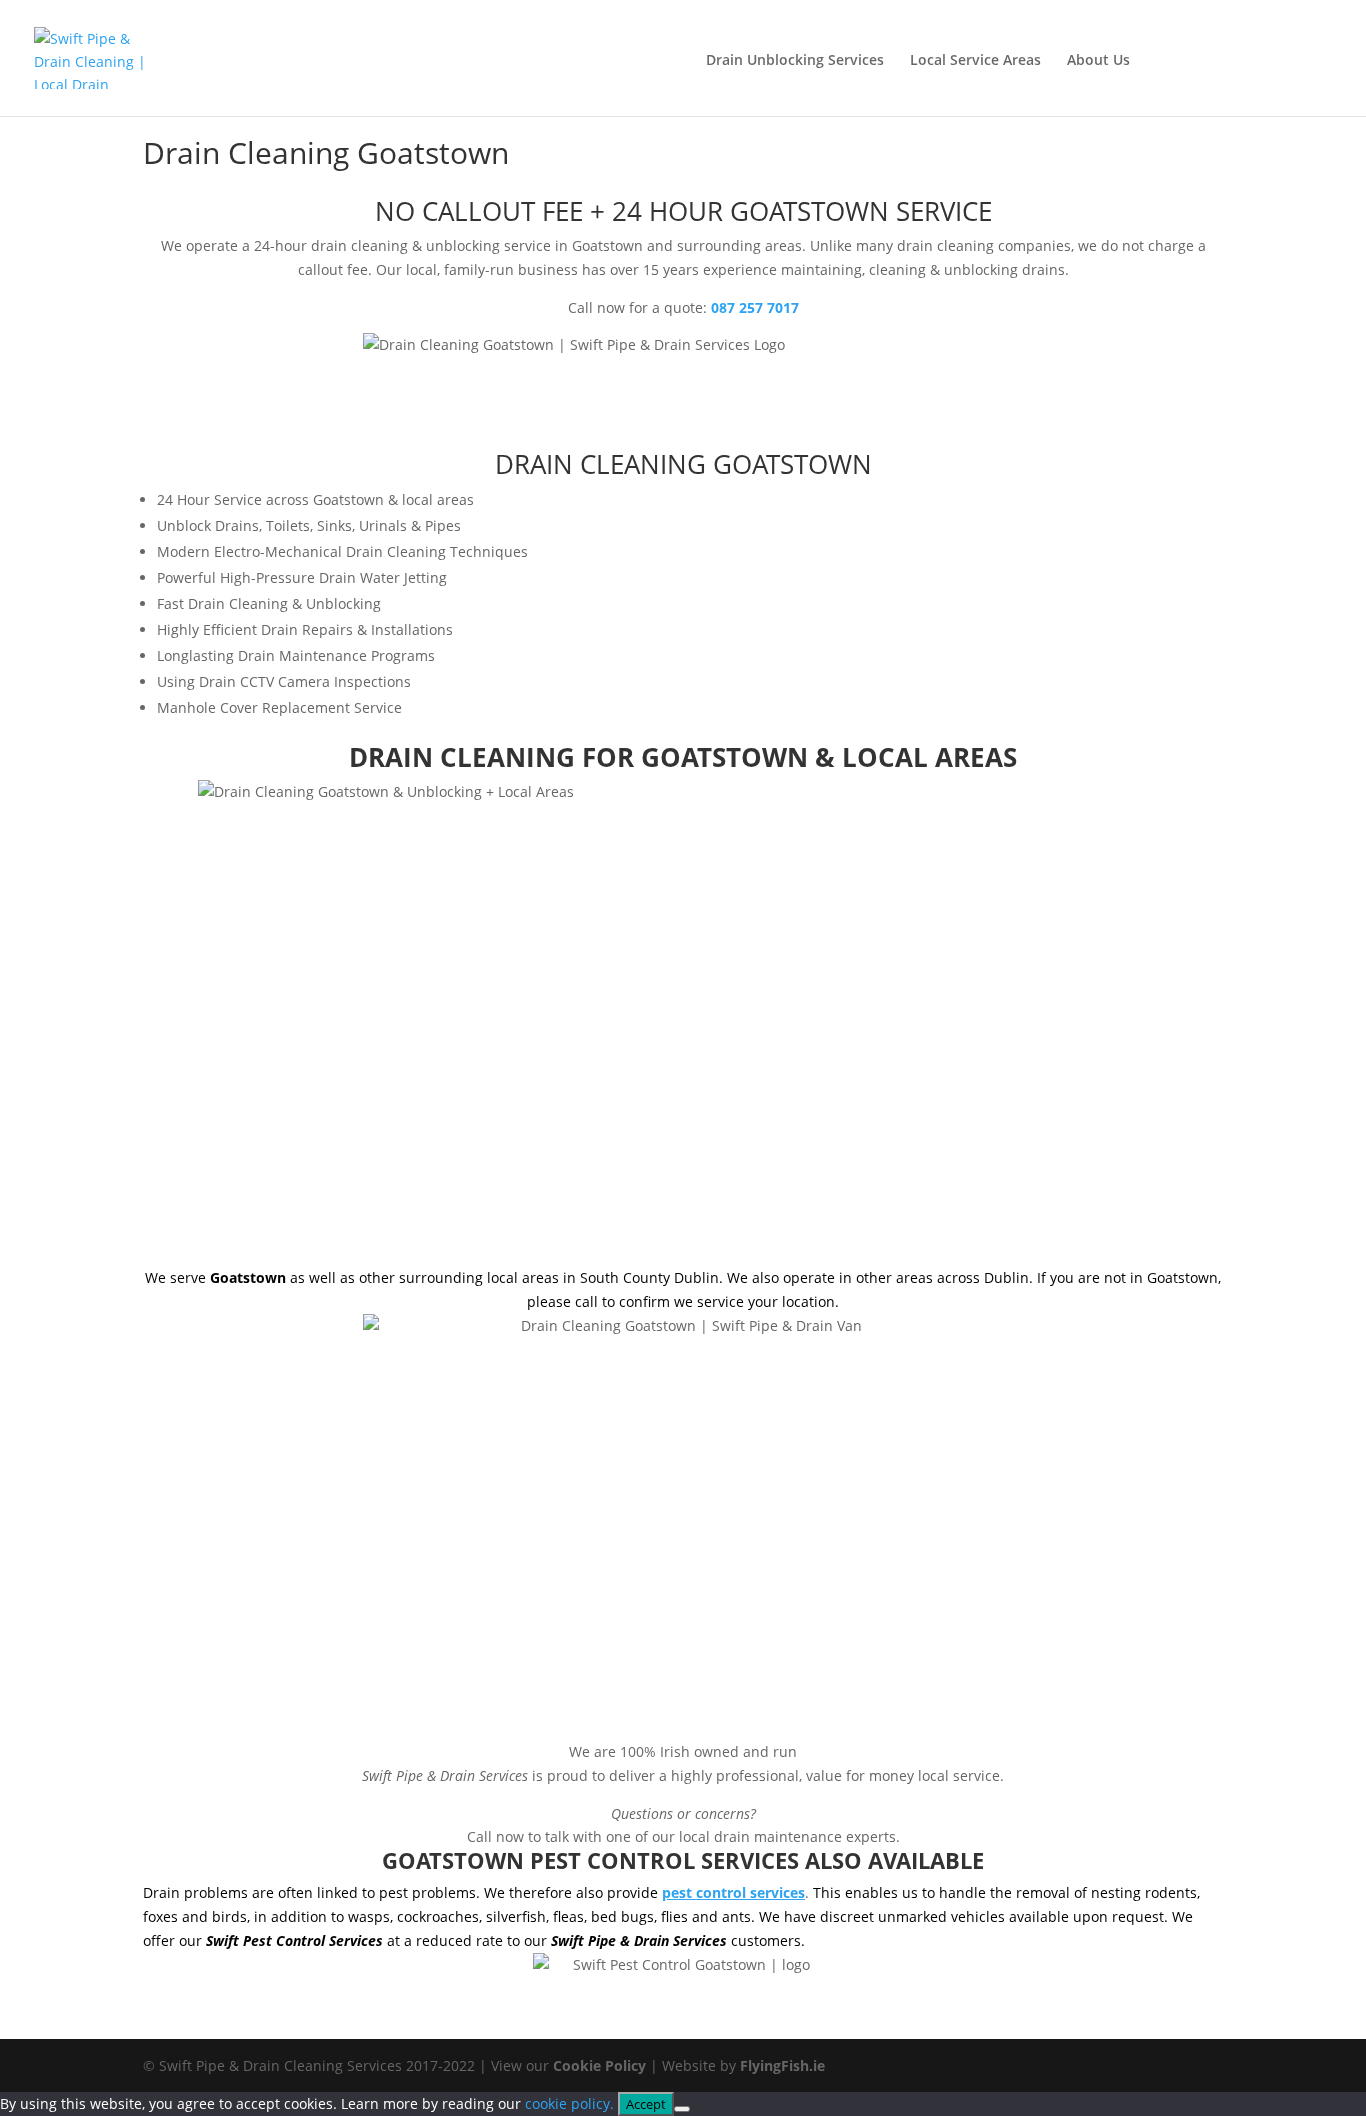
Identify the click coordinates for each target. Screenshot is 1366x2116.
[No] (682, 2109)
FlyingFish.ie (782, 2065)
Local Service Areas (975, 61)
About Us (1098, 61)
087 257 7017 (1258, 57)
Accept (646, 2104)
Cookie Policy (599, 2065)
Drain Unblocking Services (795, 61)
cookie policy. (569, 2103)
